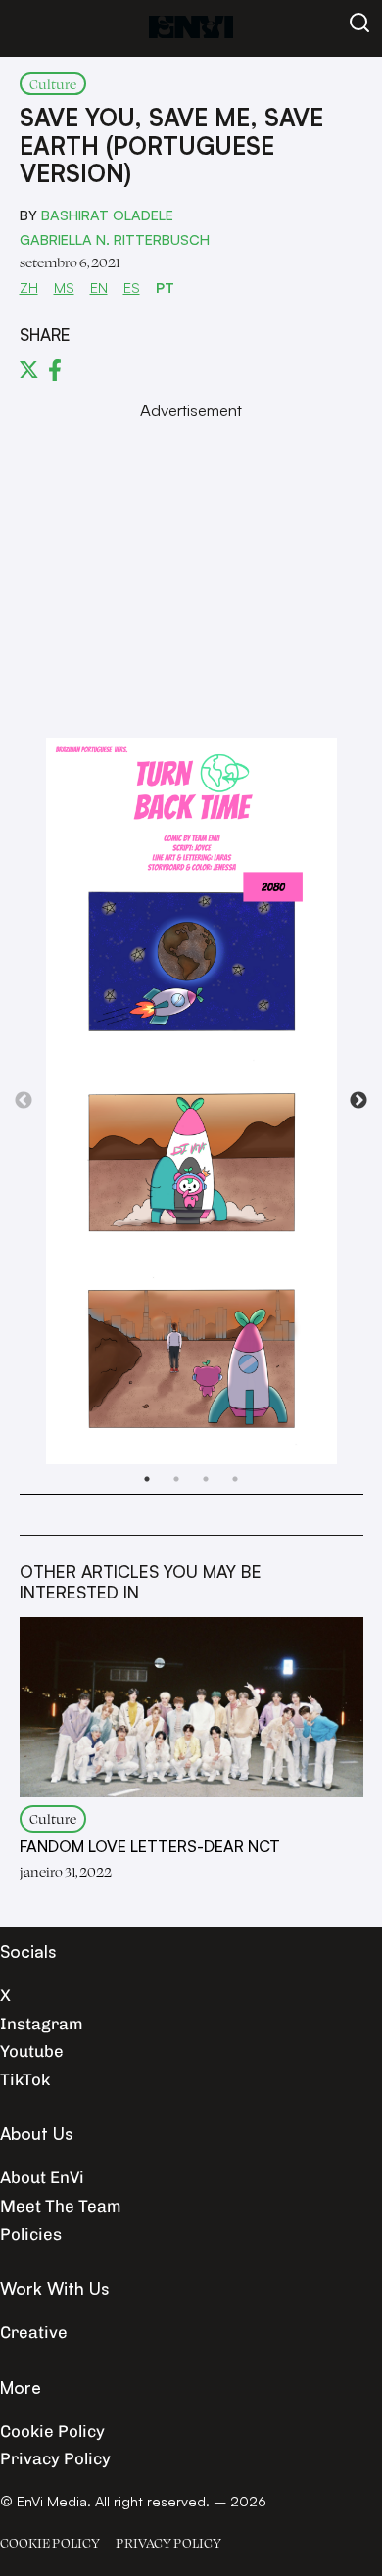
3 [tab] (206, 1479)
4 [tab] (235, 1479)
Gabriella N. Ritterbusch (115, 239)
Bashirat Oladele (107, 215)
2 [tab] (176, 1479)
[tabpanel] (191, 1101)
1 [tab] (147, 1479)
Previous (24, 1101)
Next (358, 1101)
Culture (53, 84)
